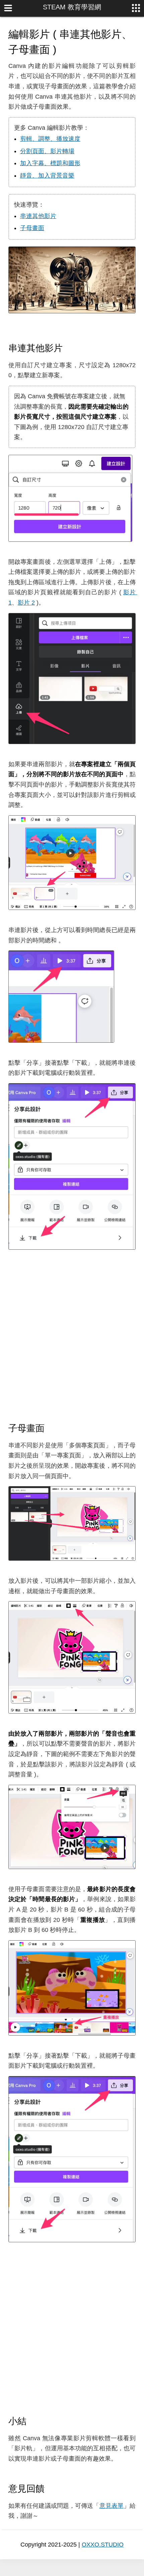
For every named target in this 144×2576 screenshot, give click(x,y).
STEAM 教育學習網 (72, 7)
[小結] (32, 2421)
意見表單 (112, 2506)
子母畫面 (32, 228)
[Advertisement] (72, 1336)
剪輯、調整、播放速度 (50, 139)
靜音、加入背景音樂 (47, 176)
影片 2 (26, 603)
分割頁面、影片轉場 (47, 151)
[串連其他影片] (69, 348)
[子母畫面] (51, 1428)
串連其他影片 (38, 216)
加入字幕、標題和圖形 (50, 163)
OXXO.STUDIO (103, 2545)
